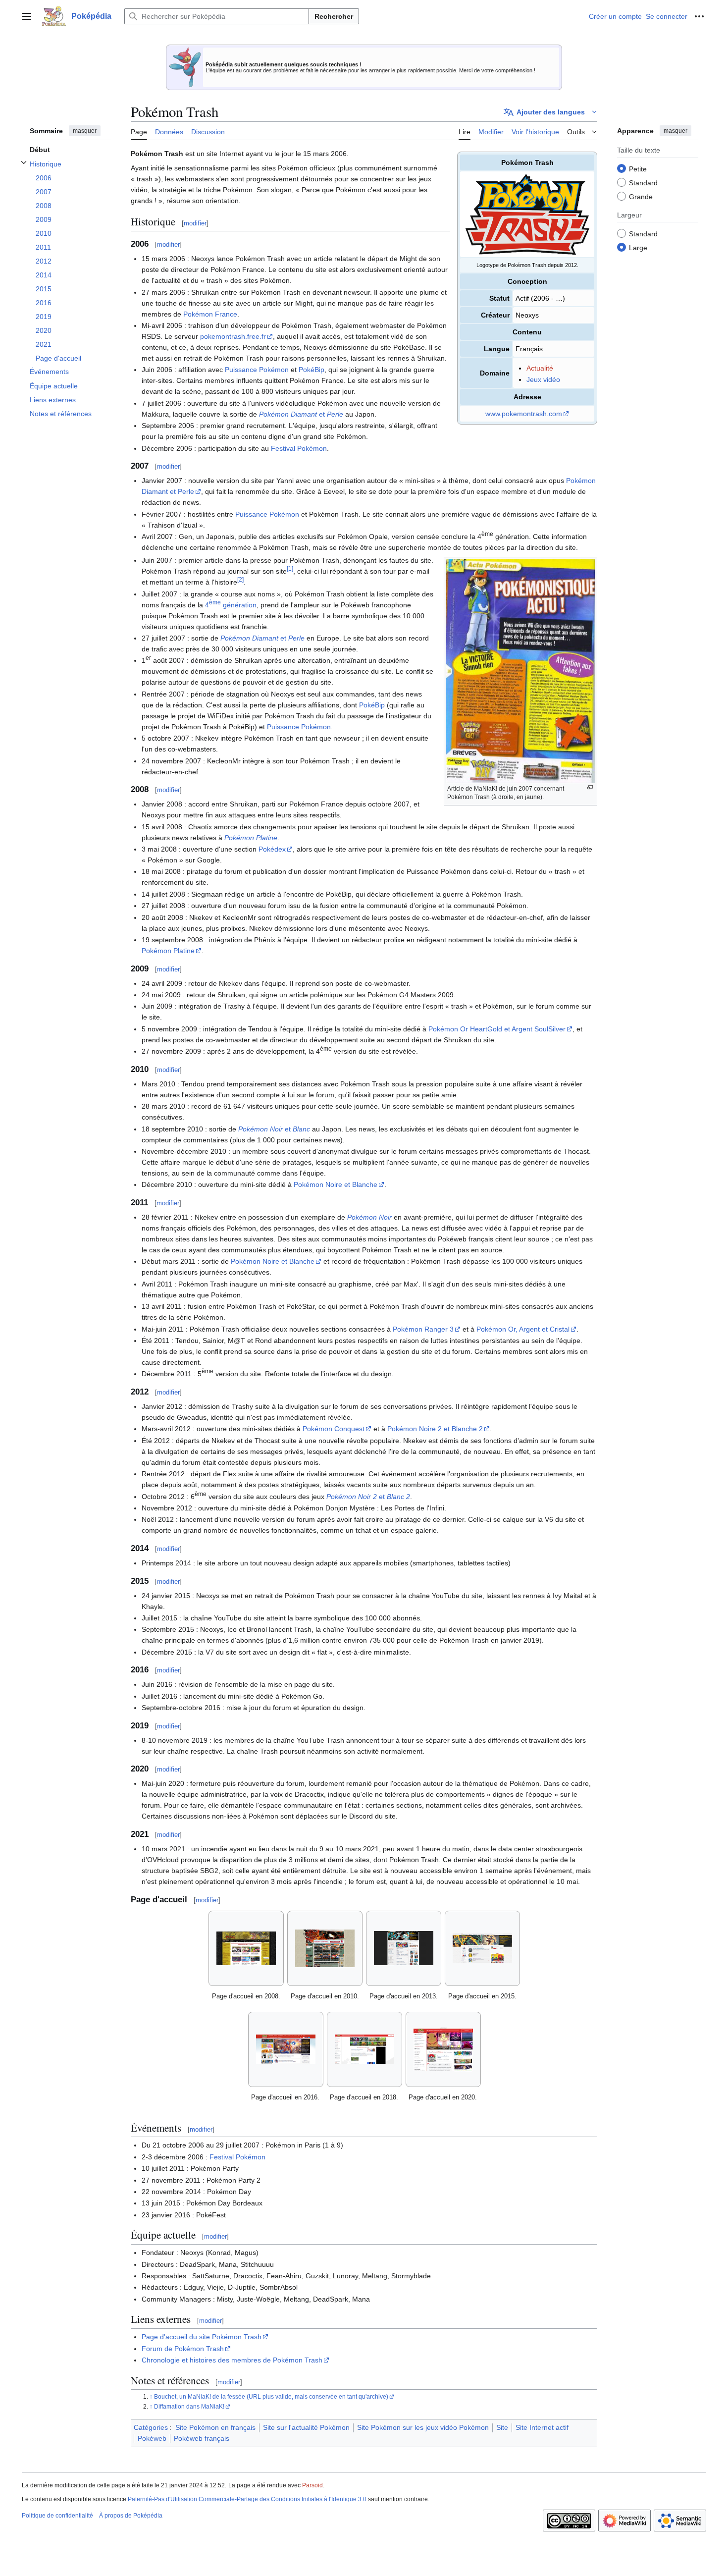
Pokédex (272, 849)
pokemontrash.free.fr (233, 336)
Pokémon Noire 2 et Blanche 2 (435, 1429)
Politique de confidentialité (57, 2516)
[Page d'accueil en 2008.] (246, 1948)
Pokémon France (210, 314)
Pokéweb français (202, 2438)
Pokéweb (152, 2438)
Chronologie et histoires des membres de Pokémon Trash (232, 2360)
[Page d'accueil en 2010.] (325, 1948)
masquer (85, 131)
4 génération (231, 605)
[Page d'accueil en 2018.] (364, 2049)
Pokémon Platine (251, 838)
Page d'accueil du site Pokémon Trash (202, 2337)
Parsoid (312, 2485)
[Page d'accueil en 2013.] (404, 1948)
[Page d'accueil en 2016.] (286, 2049)
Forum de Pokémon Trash (183, 2349)
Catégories (151, 2427)
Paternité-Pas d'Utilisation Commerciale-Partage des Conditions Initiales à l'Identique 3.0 (247, 2499)
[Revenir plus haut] (152, 2397)
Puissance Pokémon (257, 370)
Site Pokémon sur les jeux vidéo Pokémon (423, 2427)
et (301, 414)
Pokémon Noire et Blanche (336, 1184)
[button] (27, 16)
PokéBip (312, 370)
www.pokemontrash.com (524, 414)
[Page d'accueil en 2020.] (443, 2049)
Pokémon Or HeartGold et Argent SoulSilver (497, 1029)
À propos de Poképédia (131, 2516)
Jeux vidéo (543, 379)
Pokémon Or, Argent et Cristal (523, 1329)
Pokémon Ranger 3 (423, 1329)
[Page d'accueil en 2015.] (482, 1948)
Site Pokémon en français (215, 2427)
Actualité (540, 368)
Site (502, 2427)
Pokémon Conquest (334, 1429)
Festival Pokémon (299, 448)
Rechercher (334, 16)
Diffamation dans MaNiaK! (189, 2407)
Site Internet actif (542, 2427)
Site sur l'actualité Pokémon (306, 2427)
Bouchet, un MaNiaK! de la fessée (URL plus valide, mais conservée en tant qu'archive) (271, 2397)
